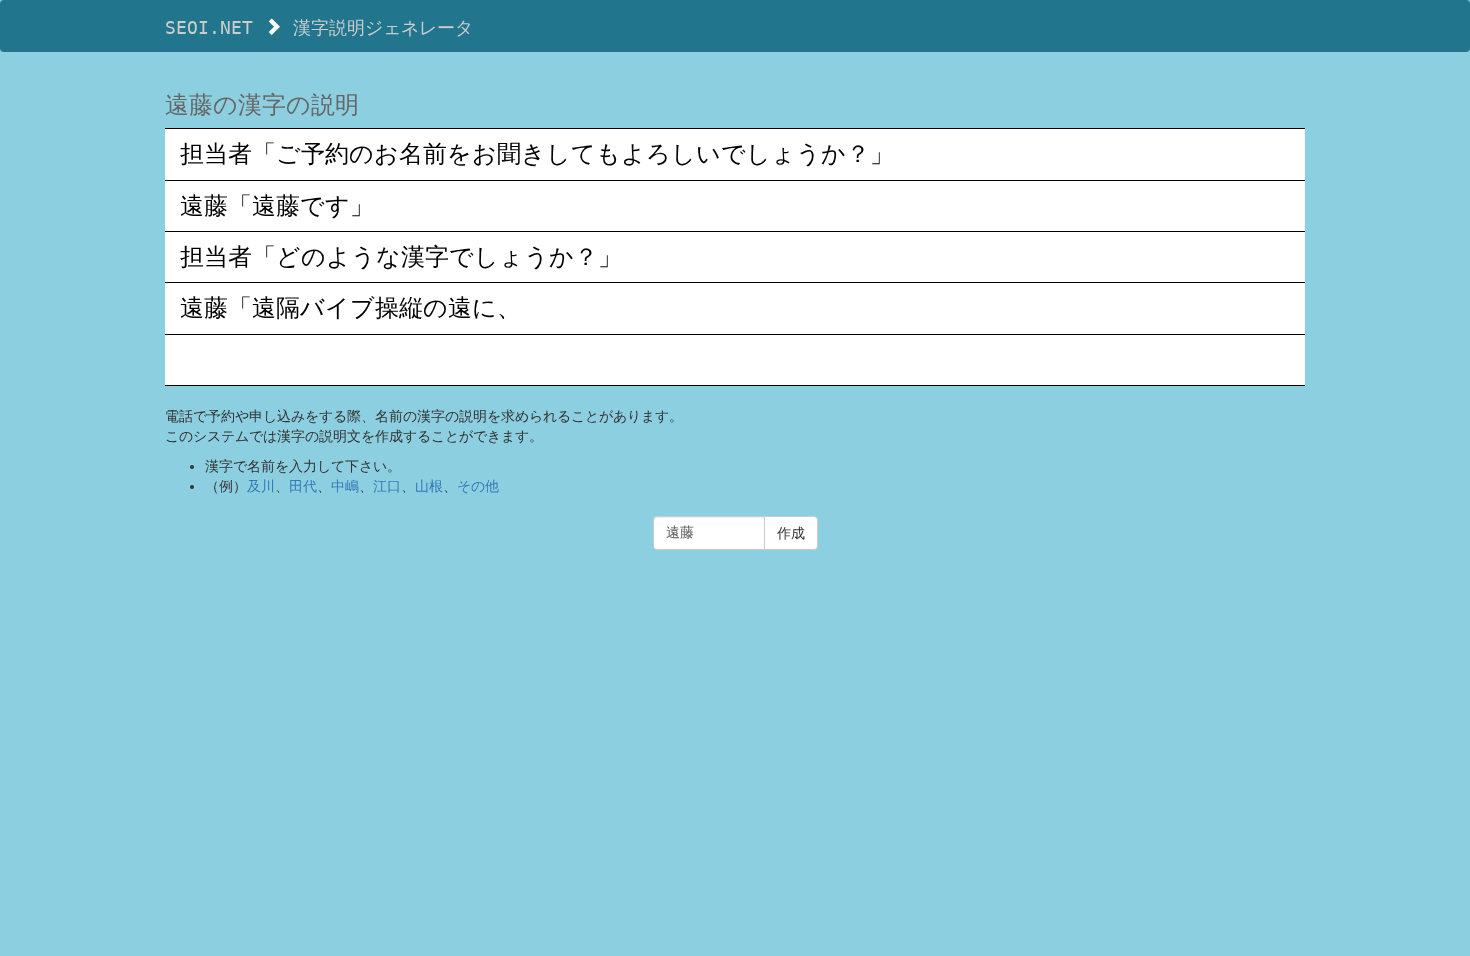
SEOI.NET (209, 27)
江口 (387, 486)
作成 (791, 533)
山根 (429, 486)
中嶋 (345, 486)
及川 (261, 486)
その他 (478, 486)
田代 (303, 486)
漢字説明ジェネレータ (383, 27)
